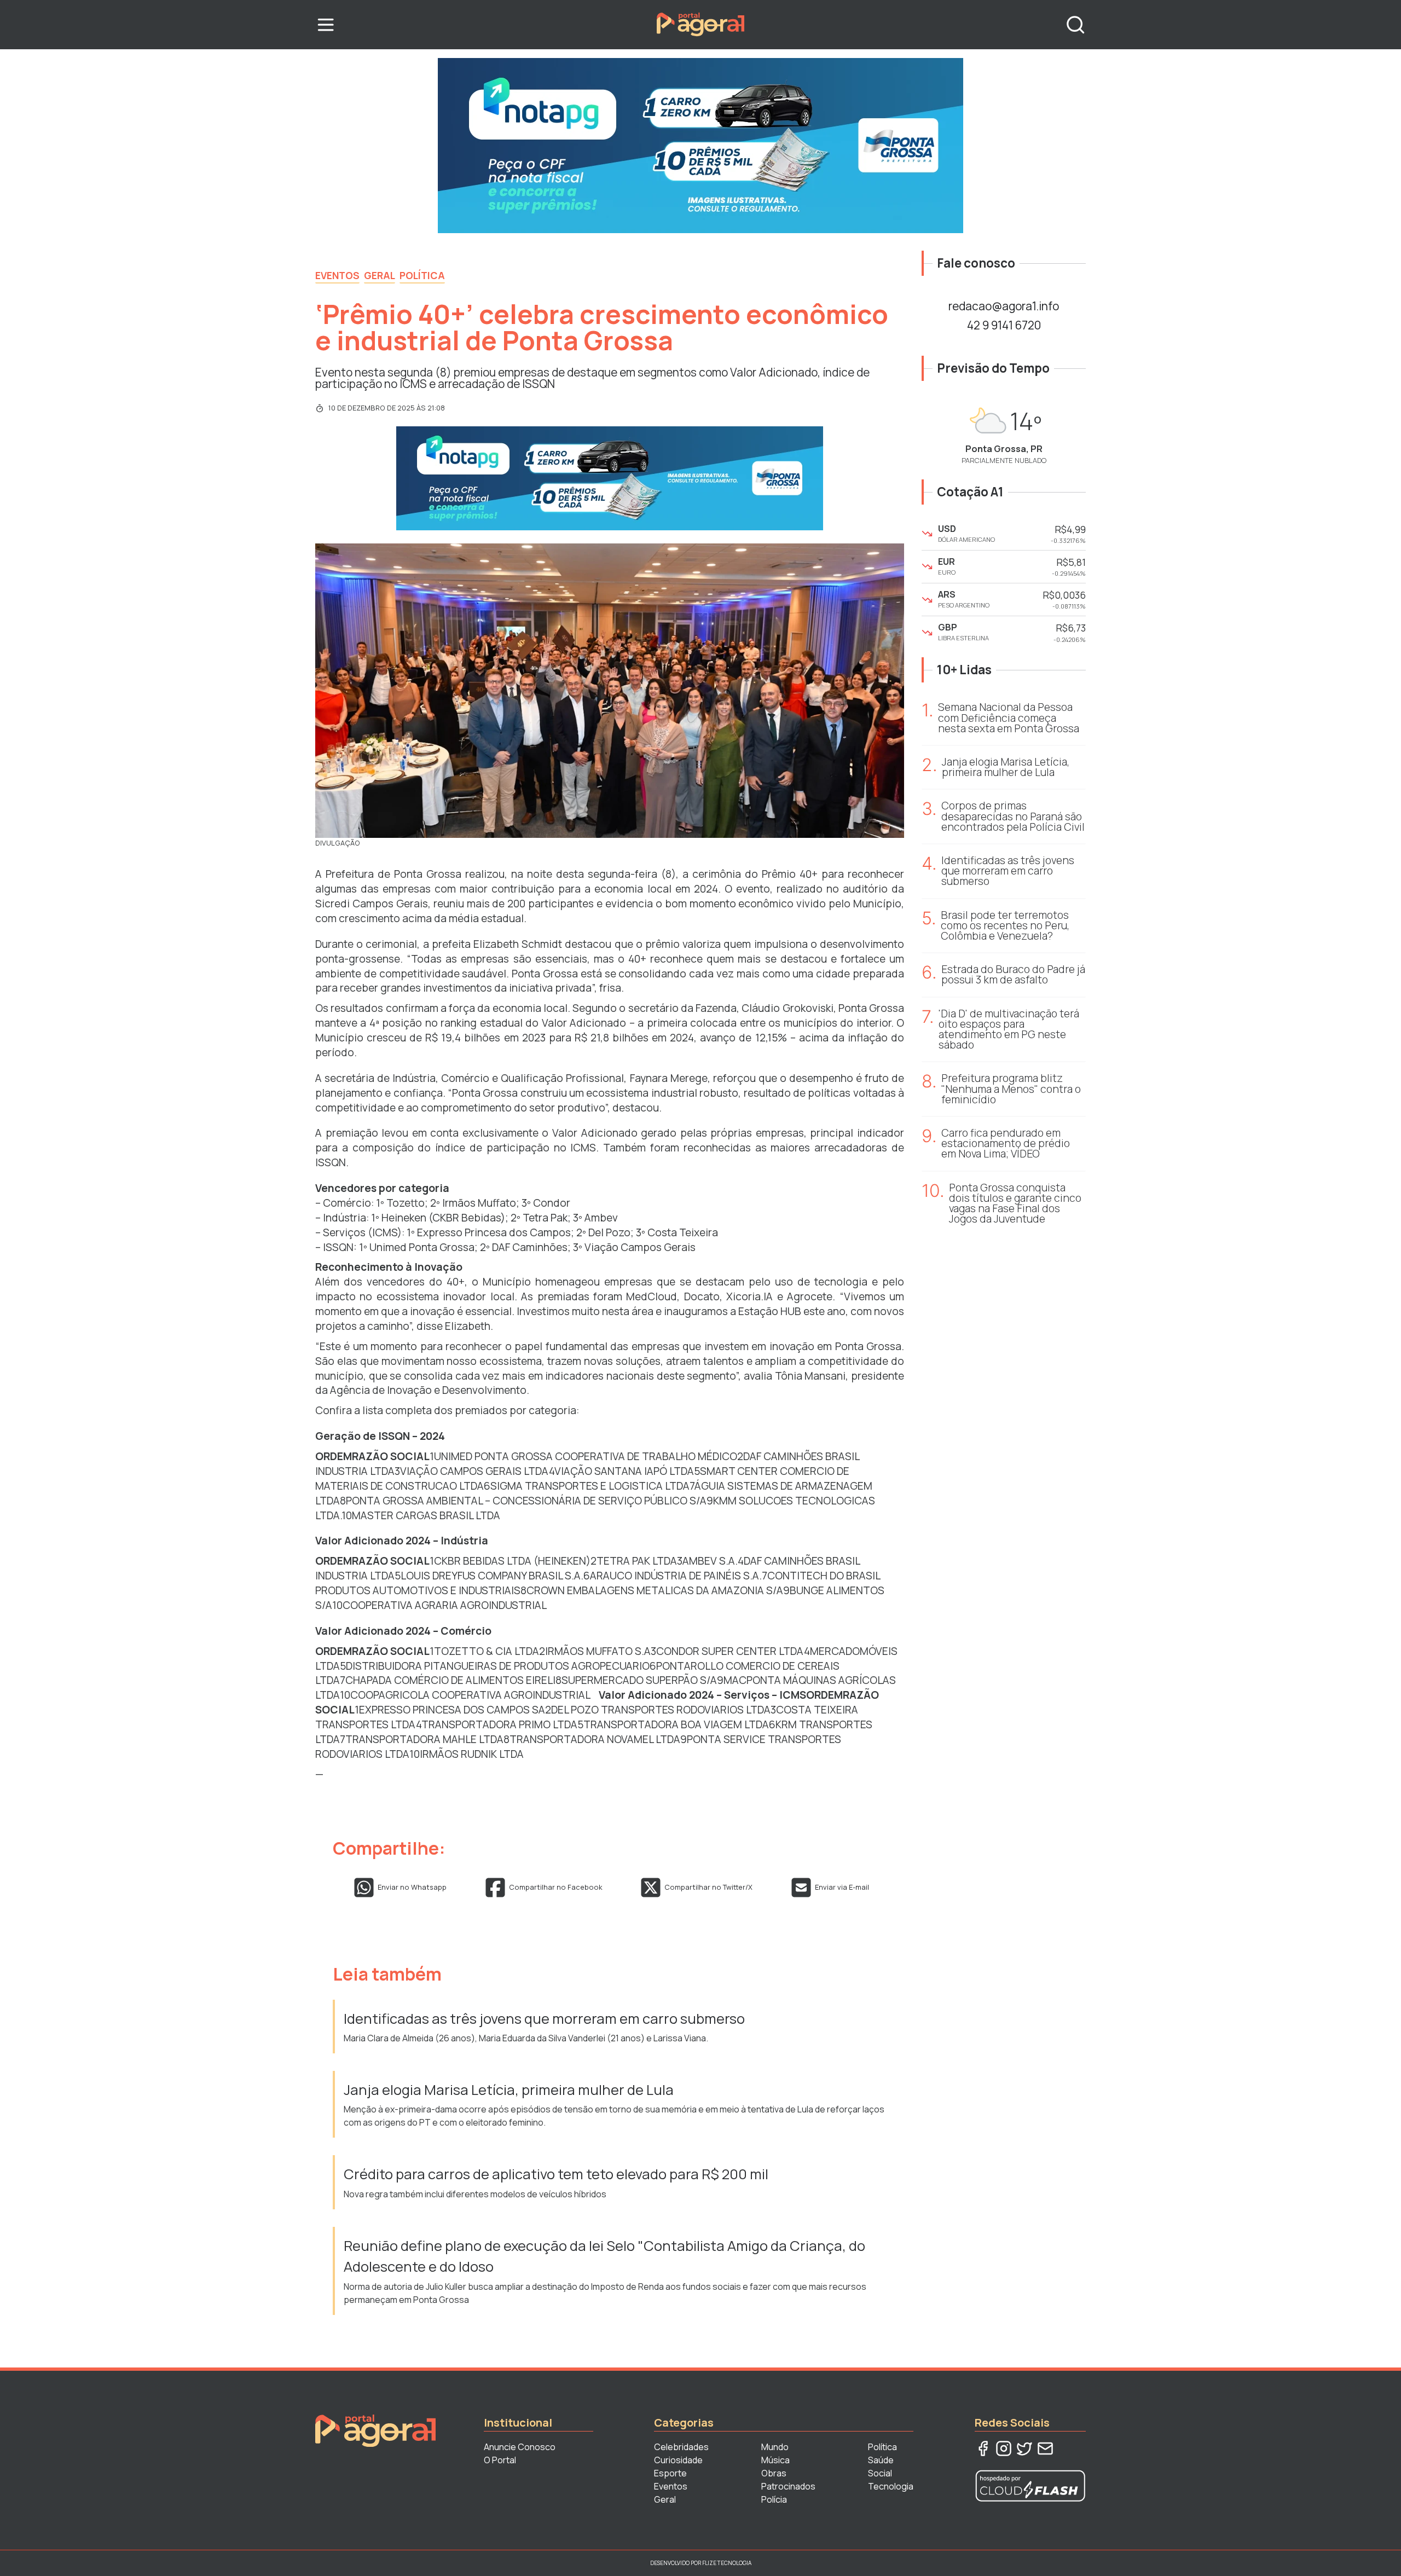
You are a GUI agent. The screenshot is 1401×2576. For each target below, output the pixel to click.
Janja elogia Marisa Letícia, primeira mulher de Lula (509, 2090)
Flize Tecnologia (727, 2563)
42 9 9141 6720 (1004, 325)
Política (422, 275)
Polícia (774, 2499)
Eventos (337, 275)
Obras (774, 2473)
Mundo (775, 2447)
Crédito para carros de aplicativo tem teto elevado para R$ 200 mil (556, 2174)
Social (880, 2473)
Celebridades (681, 2447)
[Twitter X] (1024, 2448)
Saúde (881, 2460)
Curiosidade (678, 2460)
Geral (380, 275)
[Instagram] (1004, 2448)
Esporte (670, 2473)
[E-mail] (1045, 2448)
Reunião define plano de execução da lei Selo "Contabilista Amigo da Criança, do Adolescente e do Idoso (604, 2256)
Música (775, 2460)
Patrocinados (788, 2486)
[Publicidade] (700, 146)
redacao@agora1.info (1004, 306)
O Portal (500, 2460)
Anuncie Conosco (520, 2447)
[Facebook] (983, 2448)
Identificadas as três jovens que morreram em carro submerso (546, 2019)
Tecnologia (891, 2486)
